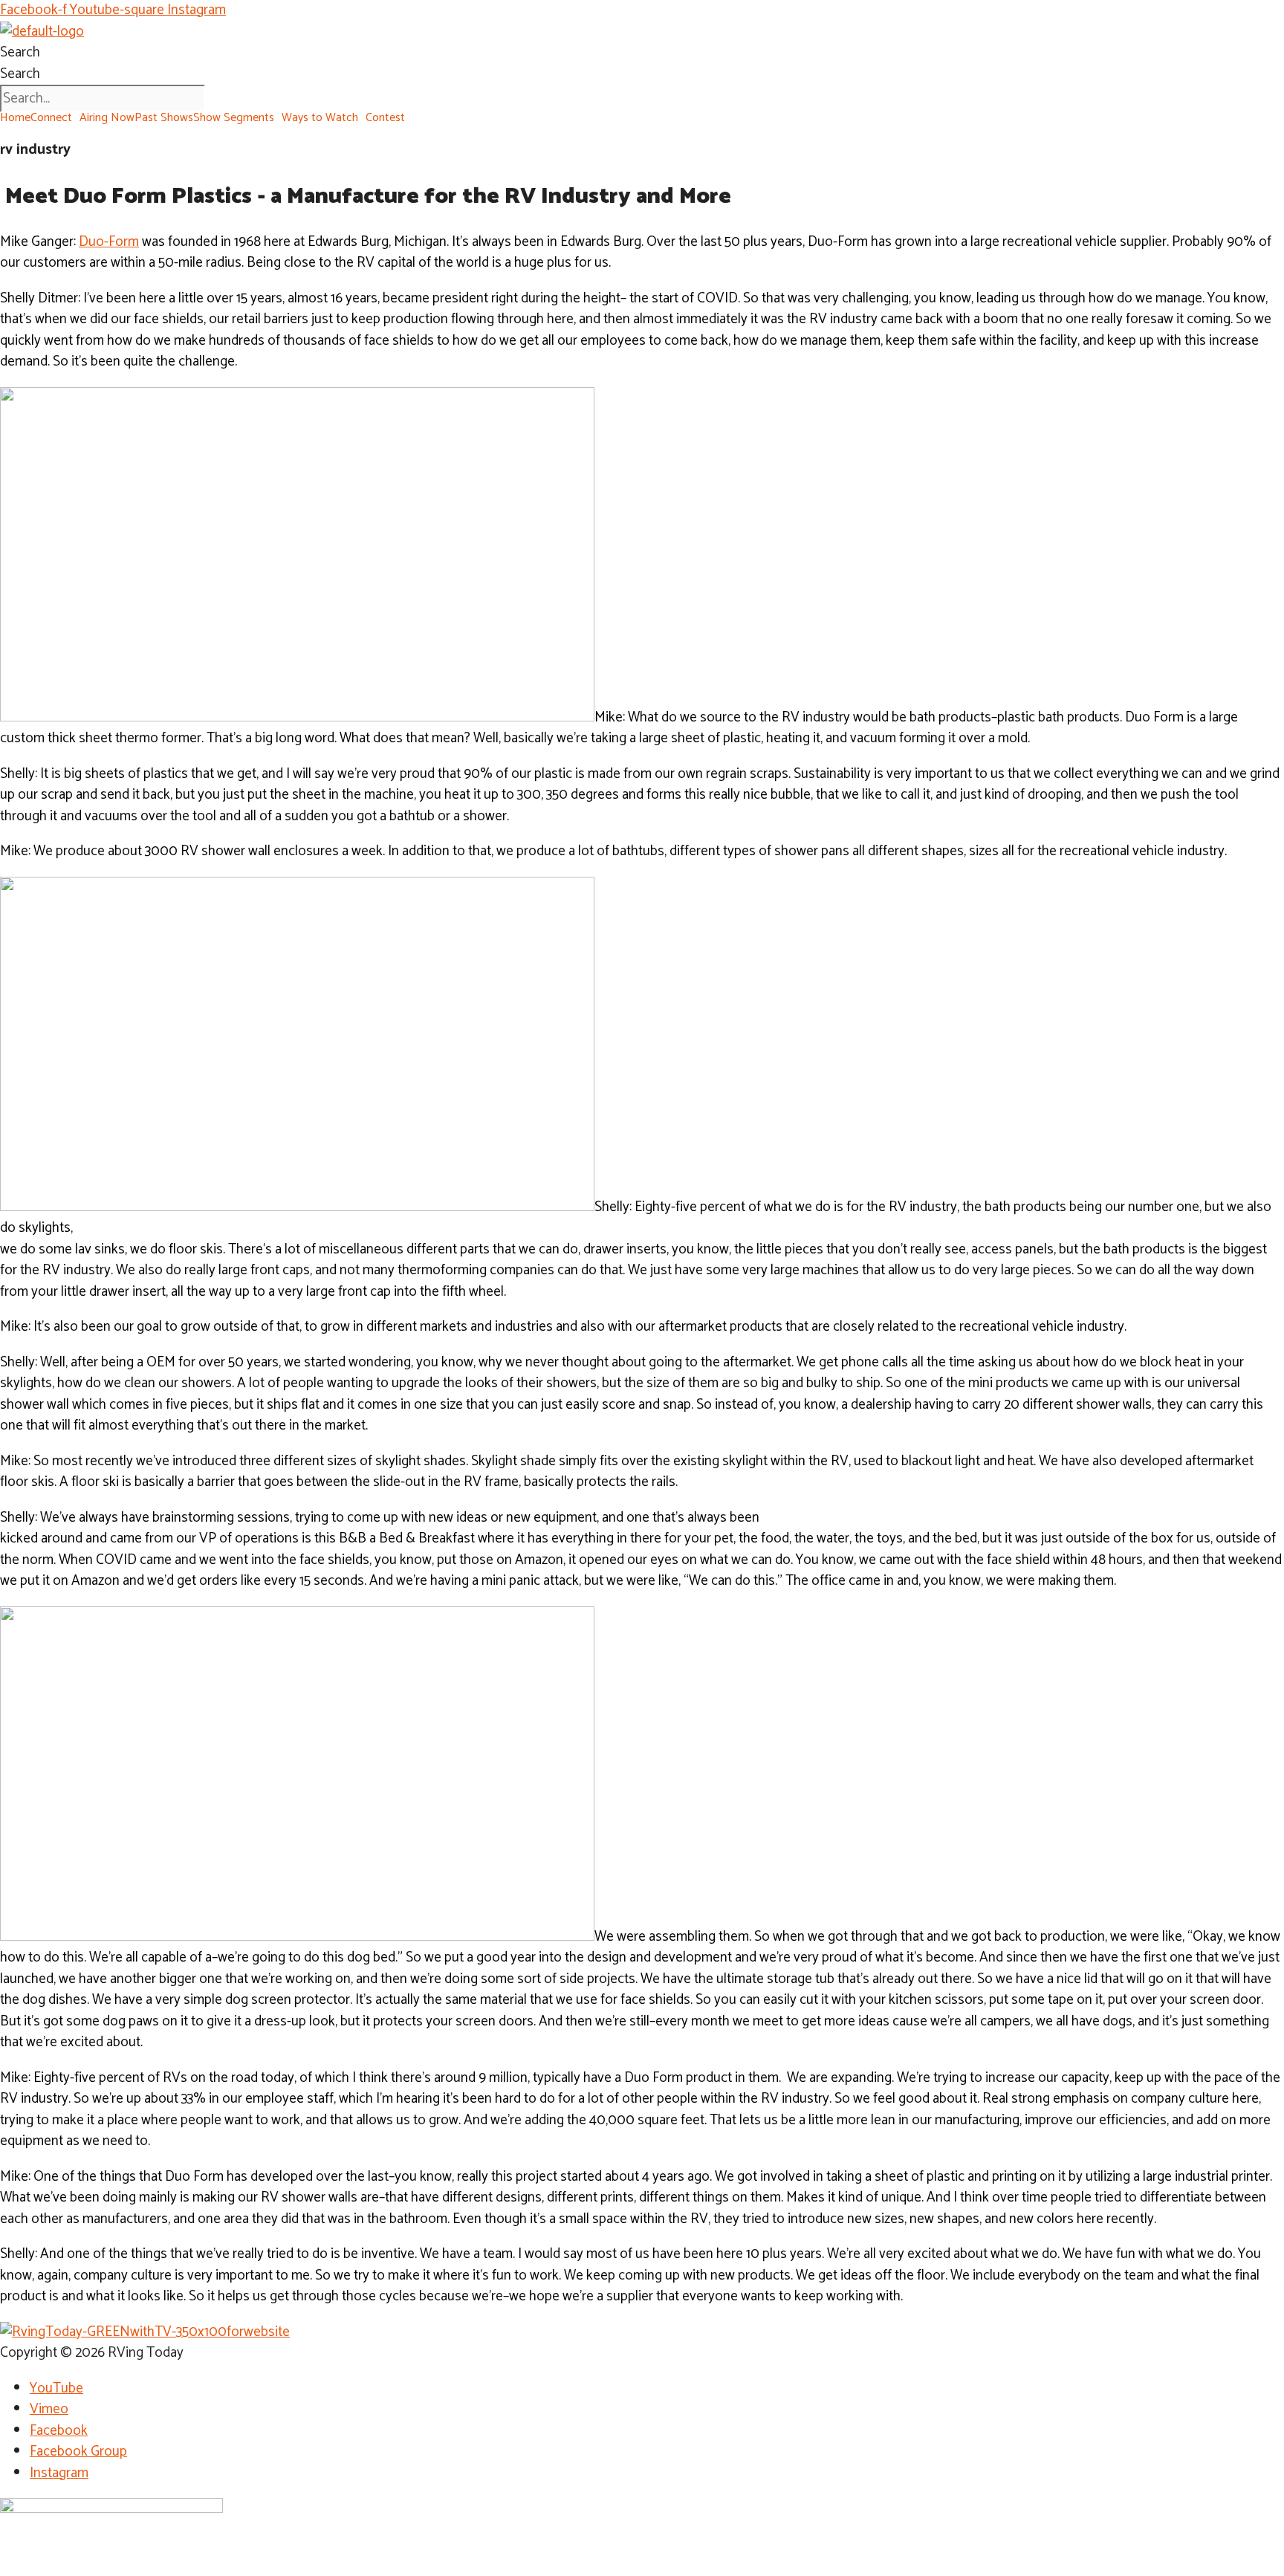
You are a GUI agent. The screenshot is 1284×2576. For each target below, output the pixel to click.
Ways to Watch (320, 118)
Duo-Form (109, 242)
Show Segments (234, 118)
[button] (55, 118)
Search (20, 52)
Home (15, 118)
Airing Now (107, 118)
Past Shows (164, 118)
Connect (51, 118)
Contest (385, 118)
